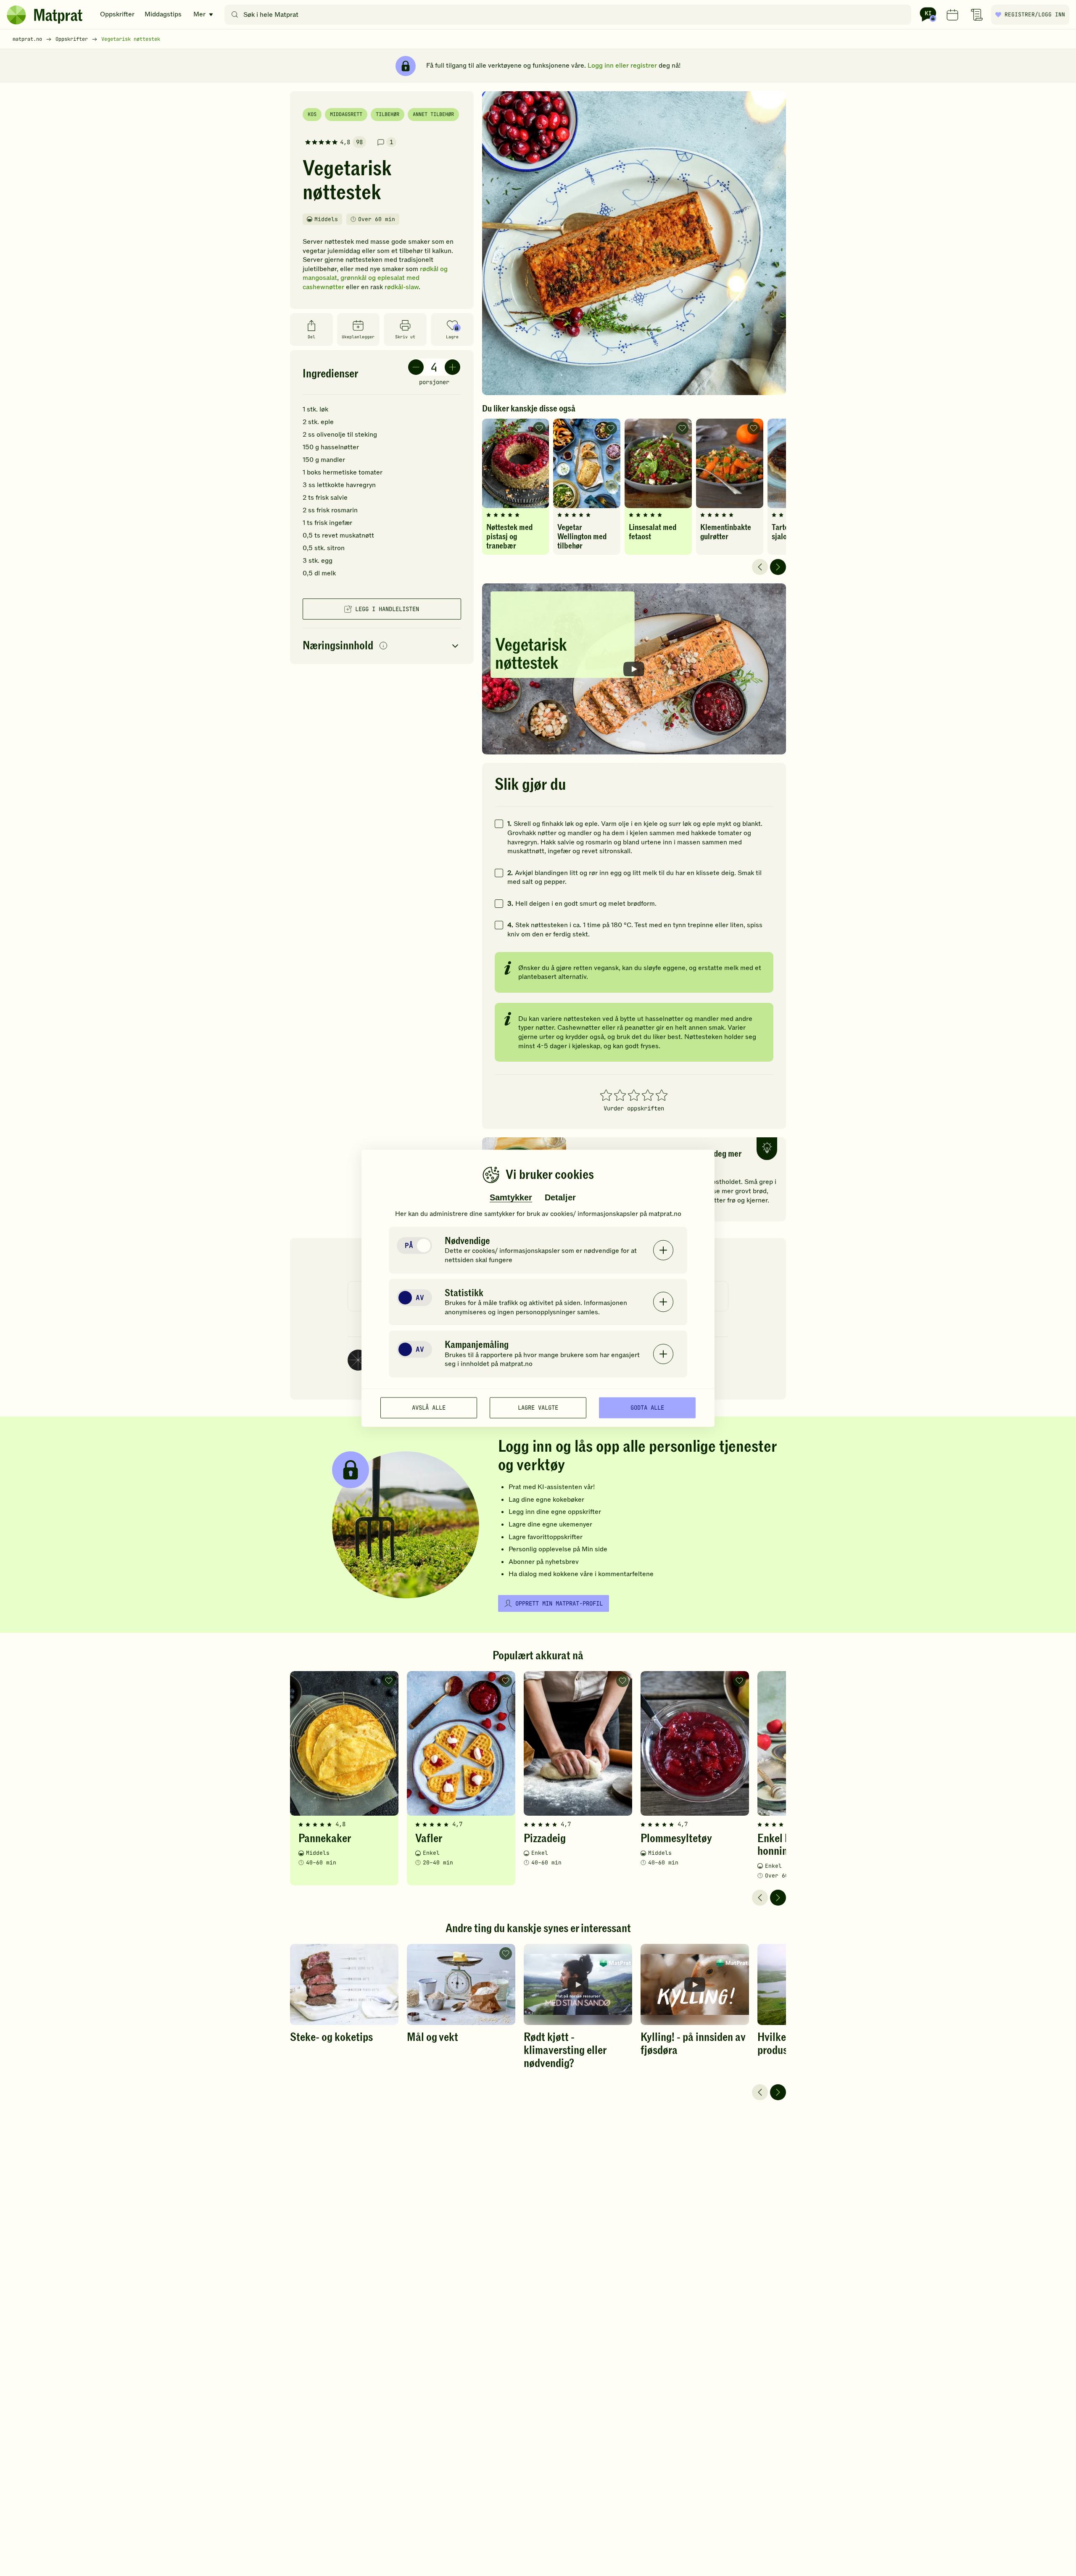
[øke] (452, 367)
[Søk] (235, 15)
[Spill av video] (634, 669)
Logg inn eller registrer (622, 66)
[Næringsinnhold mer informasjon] (383, 646)
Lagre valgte (538, 1408)
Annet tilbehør (433, 114)
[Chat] (928, 15)
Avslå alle (429, 1408)
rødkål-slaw (402, 287)
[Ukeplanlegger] (952, 15)
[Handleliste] (977, 15)
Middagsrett (346, 114)
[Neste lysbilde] (778, 567)
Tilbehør (388, 114)
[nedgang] (416, 367)
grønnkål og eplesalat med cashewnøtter (361, 282)
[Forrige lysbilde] (760, 567)
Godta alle (647, 1408)
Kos (312, 114)
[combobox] (570, 15)
